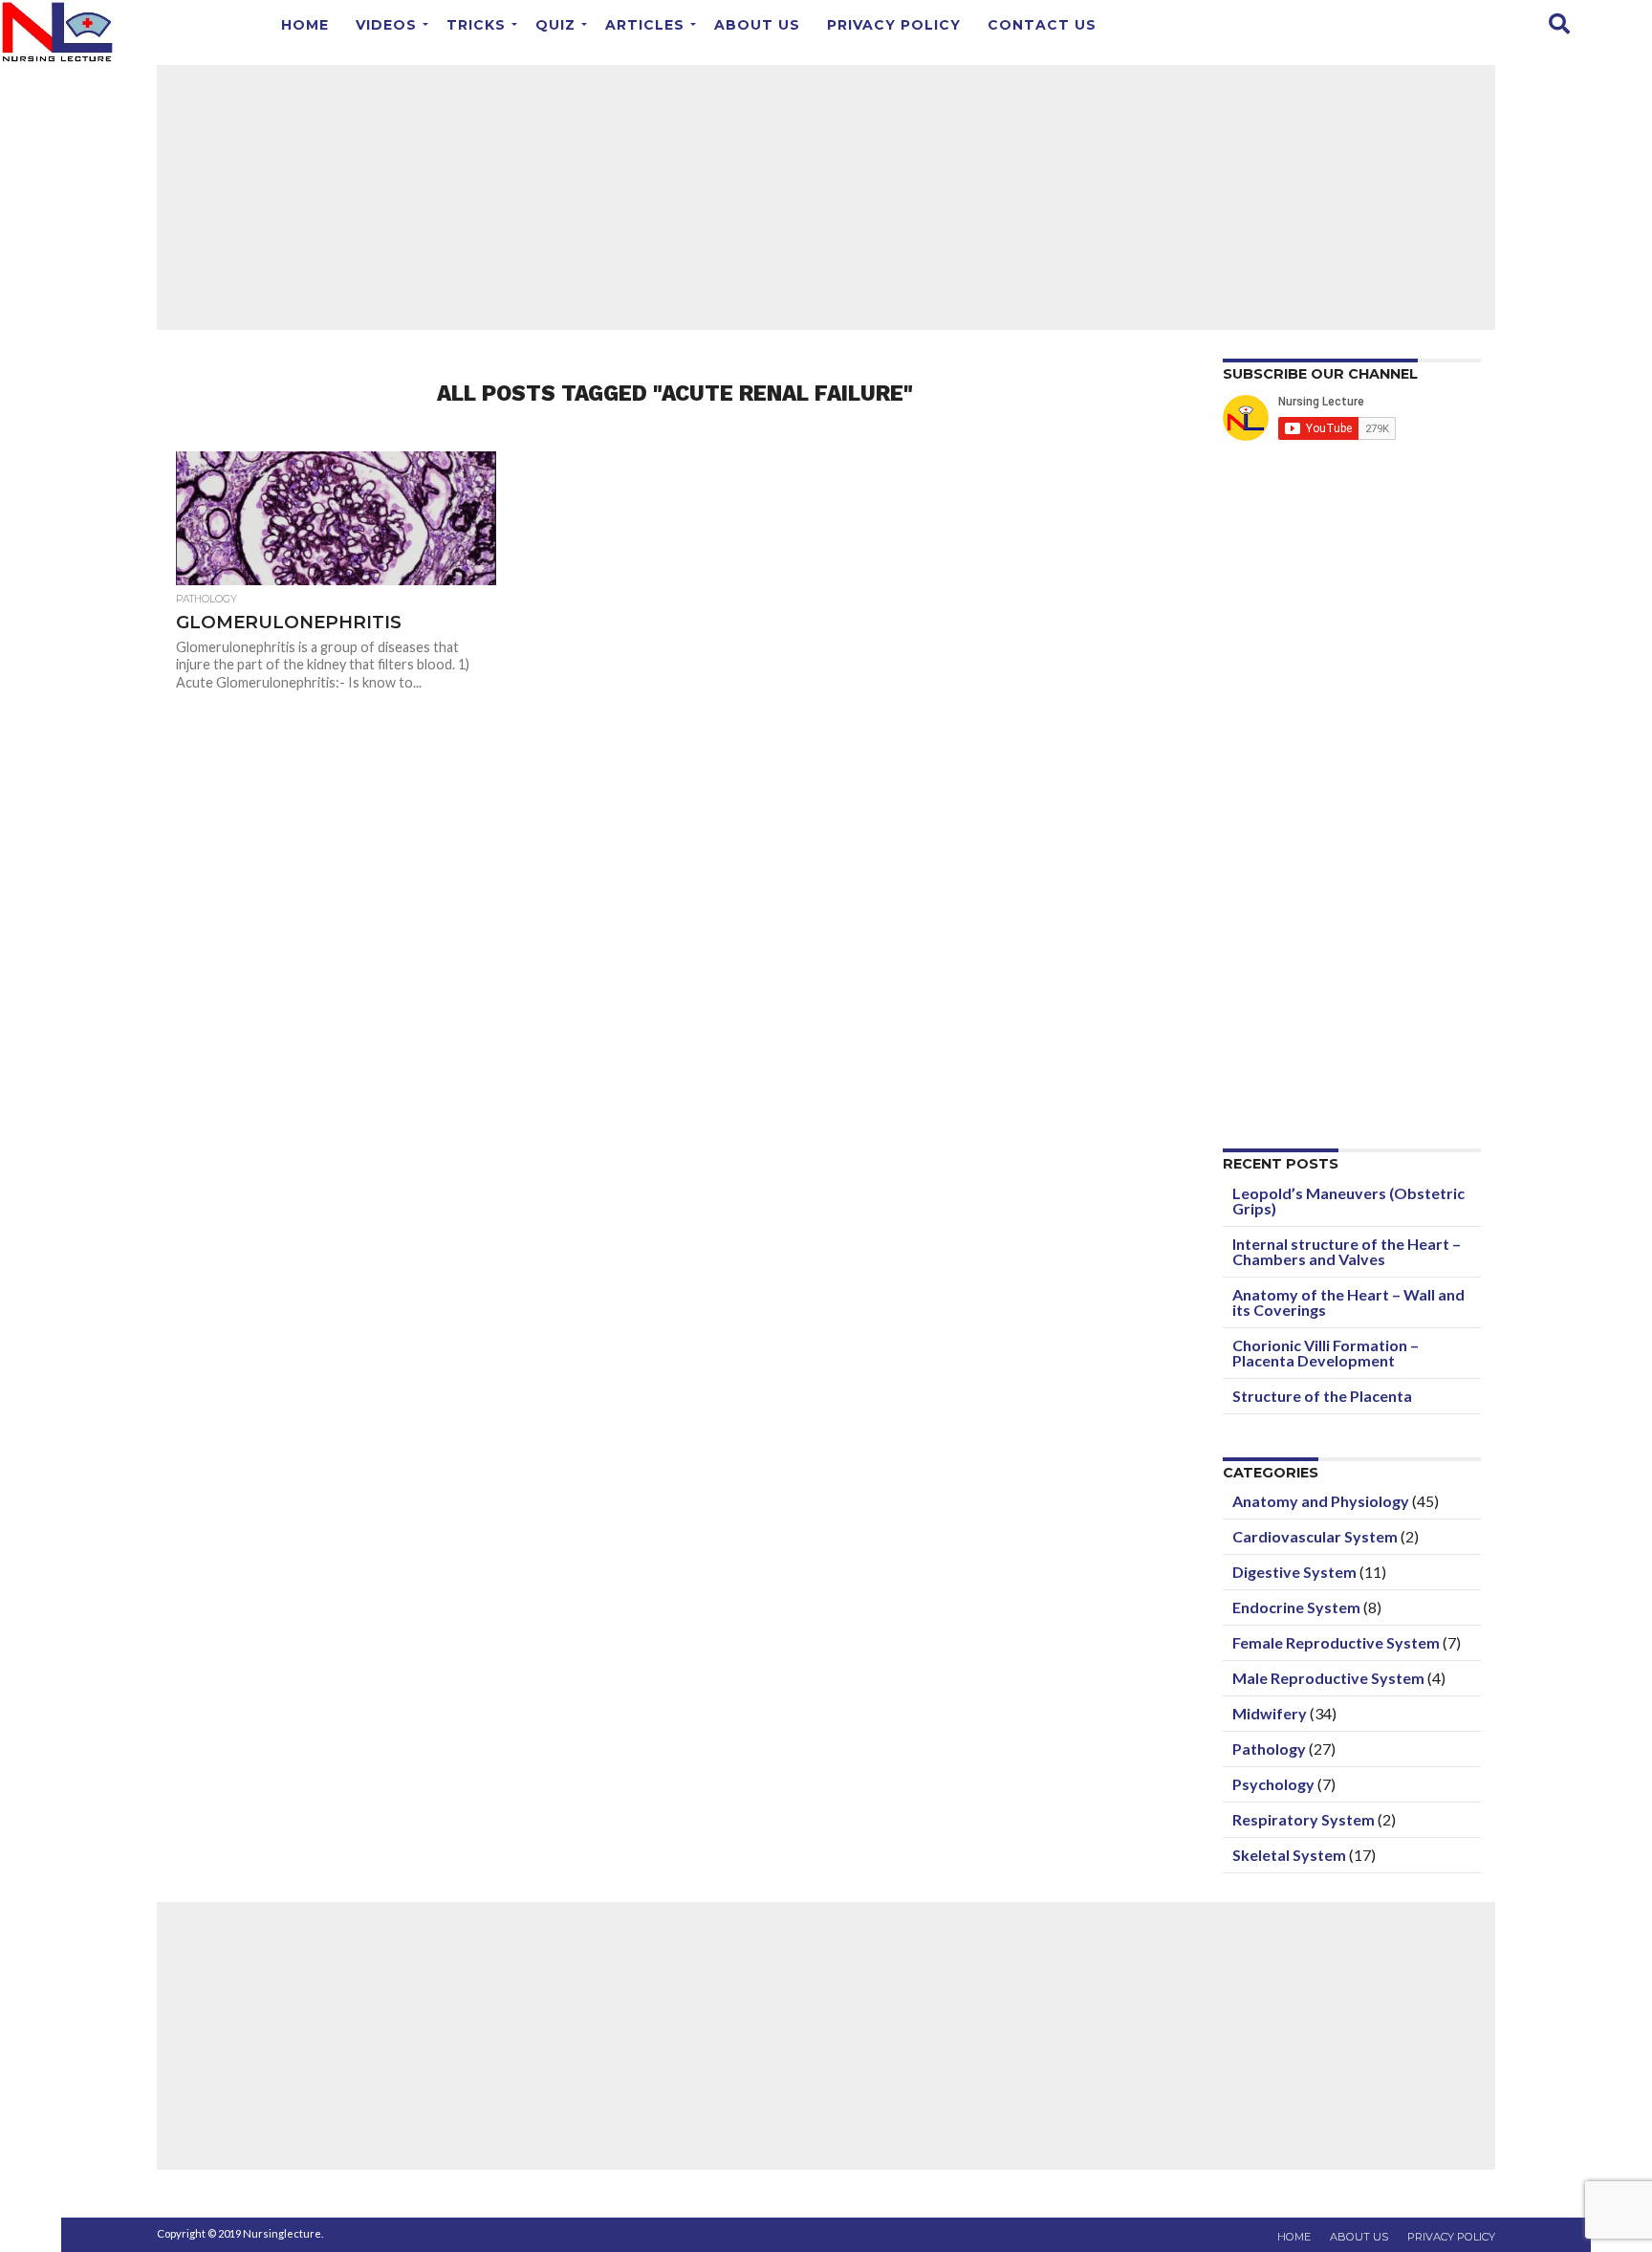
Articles (645, 25)
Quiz (555, 25)
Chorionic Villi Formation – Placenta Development (1326, 1353)
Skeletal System (1289, 1855)
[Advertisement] (826, 196)
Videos (386, 25)
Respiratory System (1304, 1819)
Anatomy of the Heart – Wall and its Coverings (1348, 1302)
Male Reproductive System (1328, 1678)
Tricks (476, 25)
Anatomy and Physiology (1321, 1501)
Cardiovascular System (1315, 1536)
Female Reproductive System (1336, 1642)
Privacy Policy (894, 25)
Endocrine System (1296, 1607)
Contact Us (1042, 25)
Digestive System (1294, 1572)
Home (305, 25)
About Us (757, 25)
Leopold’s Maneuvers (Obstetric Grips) (1348, 1201)
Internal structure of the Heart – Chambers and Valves (1347, 1251)
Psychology (1273, 1784)
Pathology (1269, 1749)
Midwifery (1270, 1713)
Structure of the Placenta (1322, 1396)
